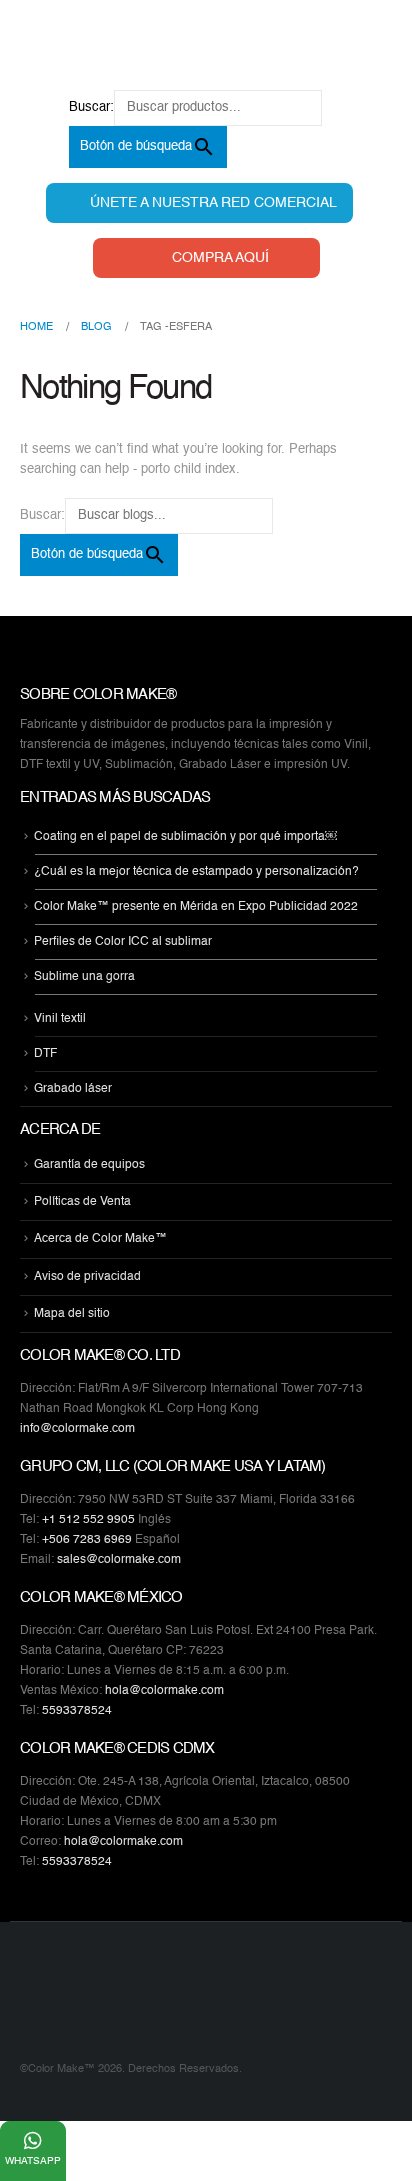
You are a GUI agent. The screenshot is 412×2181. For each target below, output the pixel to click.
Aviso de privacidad (87, 1277)
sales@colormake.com (119, 1560)
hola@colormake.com (164, 1691)
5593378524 (77, 1711)
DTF (45, 1054)
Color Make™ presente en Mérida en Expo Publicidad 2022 (196, 907)
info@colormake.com (77, 1429)
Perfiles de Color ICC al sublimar (123, 942)
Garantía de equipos (89, 1165)
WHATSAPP (33, 2161)
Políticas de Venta (82, 1202)
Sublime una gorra (84, 977)
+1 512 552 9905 (88, 1520)
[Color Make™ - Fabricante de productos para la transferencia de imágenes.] (60, 2004)
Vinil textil (60, 1019)
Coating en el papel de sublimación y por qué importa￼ (185, 837)
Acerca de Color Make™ (100, 1240)
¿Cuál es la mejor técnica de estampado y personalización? (196, 872)
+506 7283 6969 (87, 1540)
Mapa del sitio (72, 1314)
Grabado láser (73, 1089)
